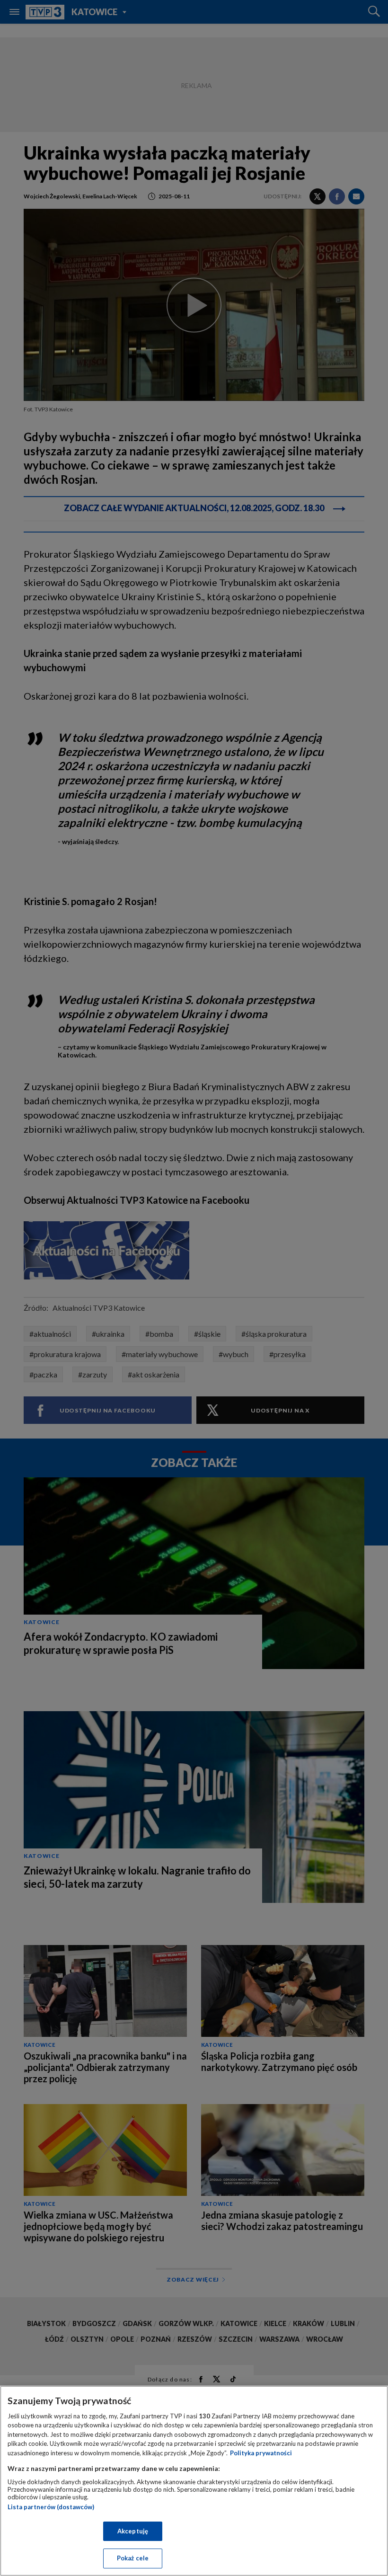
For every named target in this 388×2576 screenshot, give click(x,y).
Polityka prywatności (261, 2453)
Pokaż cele (133, 2558)
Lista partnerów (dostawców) (51, 2507)
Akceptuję (133, 2531)
